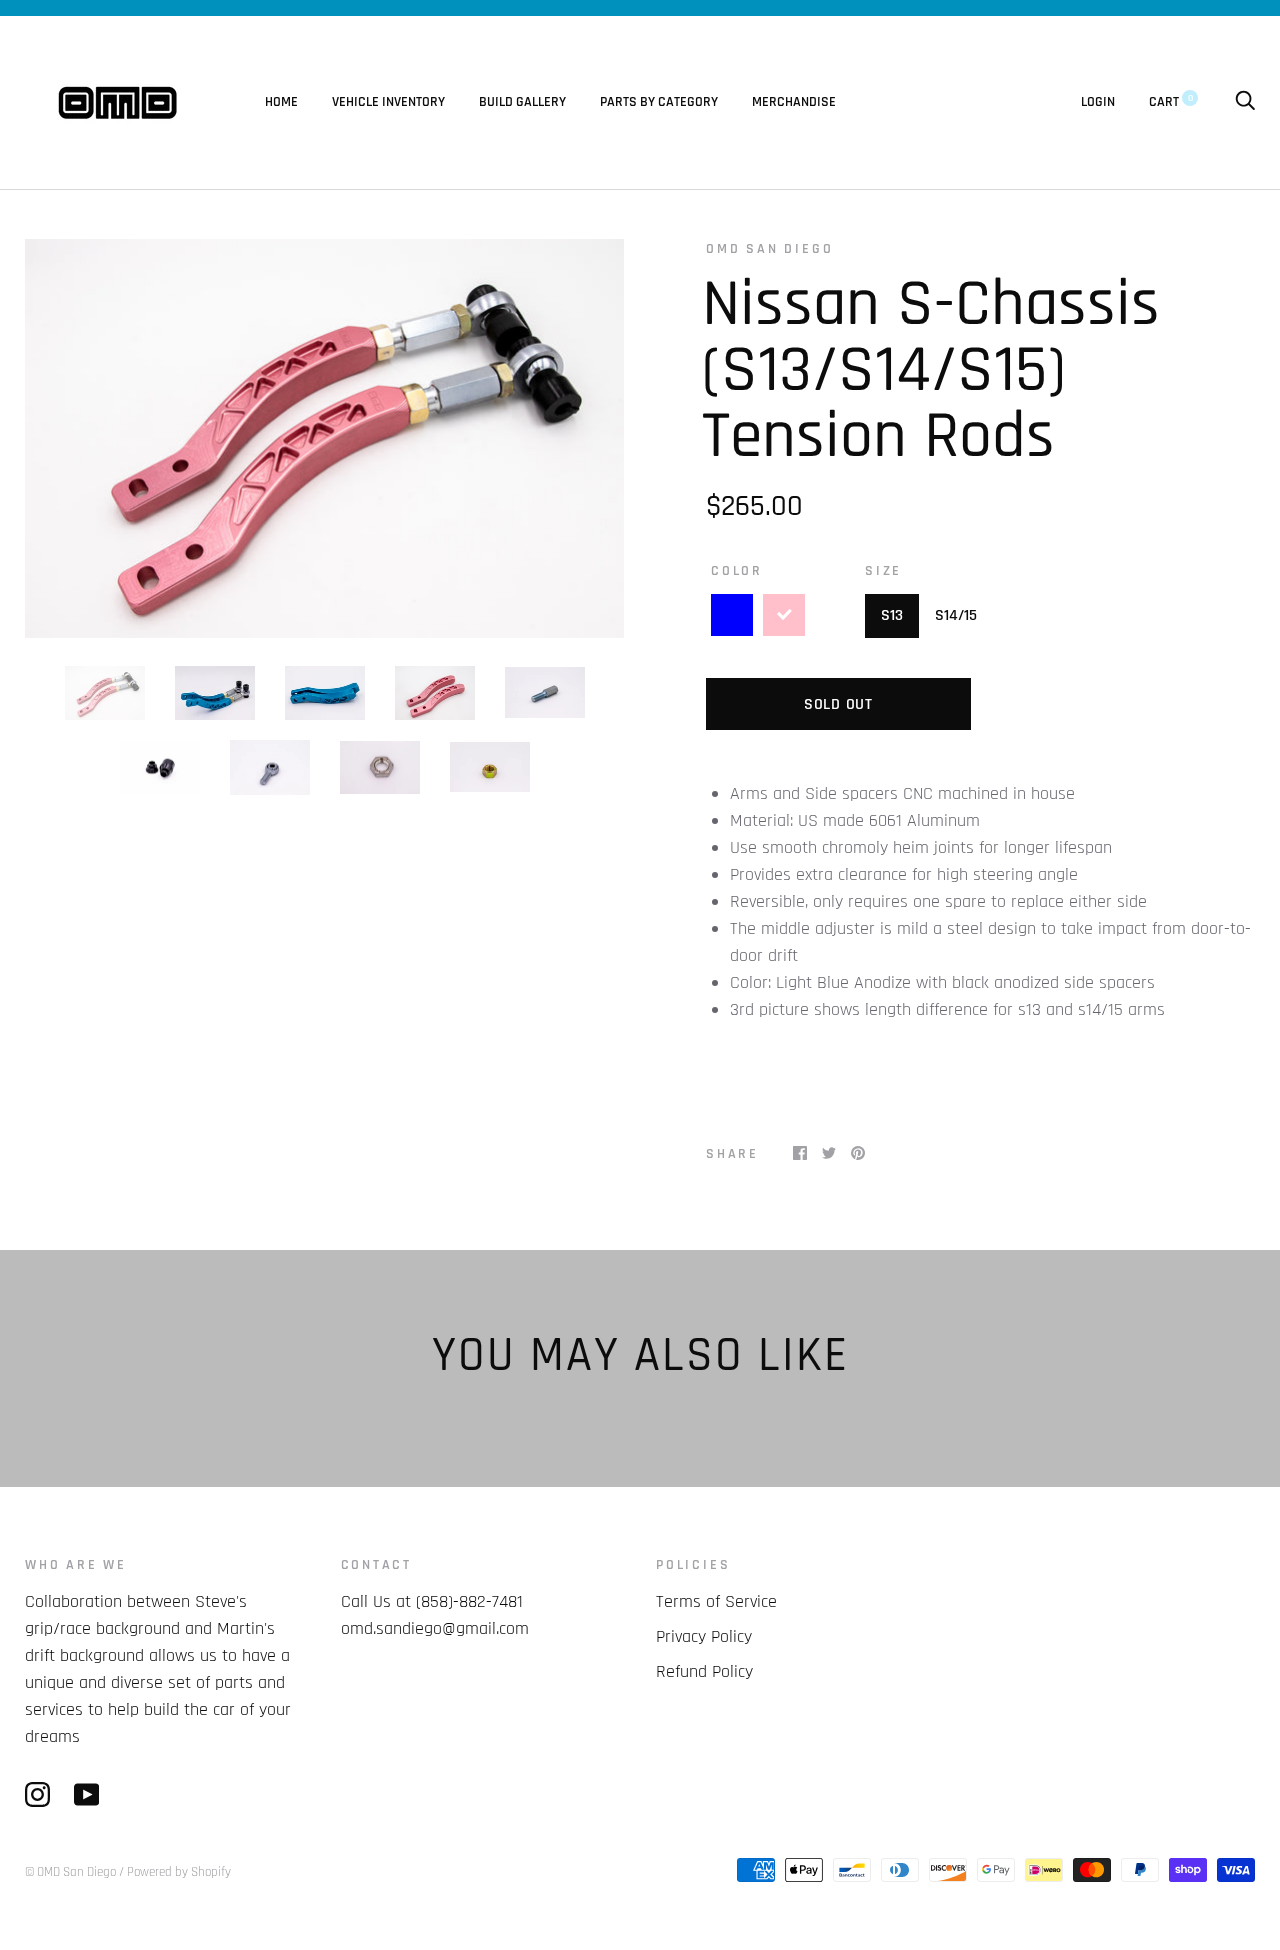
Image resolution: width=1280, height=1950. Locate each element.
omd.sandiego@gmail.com (435, 1628)
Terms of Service (716, 1601)
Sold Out (838, 704)
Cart (1171, 102)
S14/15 (956, 615)
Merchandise (794, 102)
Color (737, 571)
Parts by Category (659, 102)
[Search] (1245, 102)
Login (1098, 102)
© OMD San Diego (70, 1872)
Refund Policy (704, 1671)
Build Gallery (522, 102)
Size (883, 571)
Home (281, 102)
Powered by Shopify (179, 1872)
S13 (892, 615)
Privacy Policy (704, 1636)
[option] (324, 438)
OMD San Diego (769, 249)
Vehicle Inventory (388, 102)
